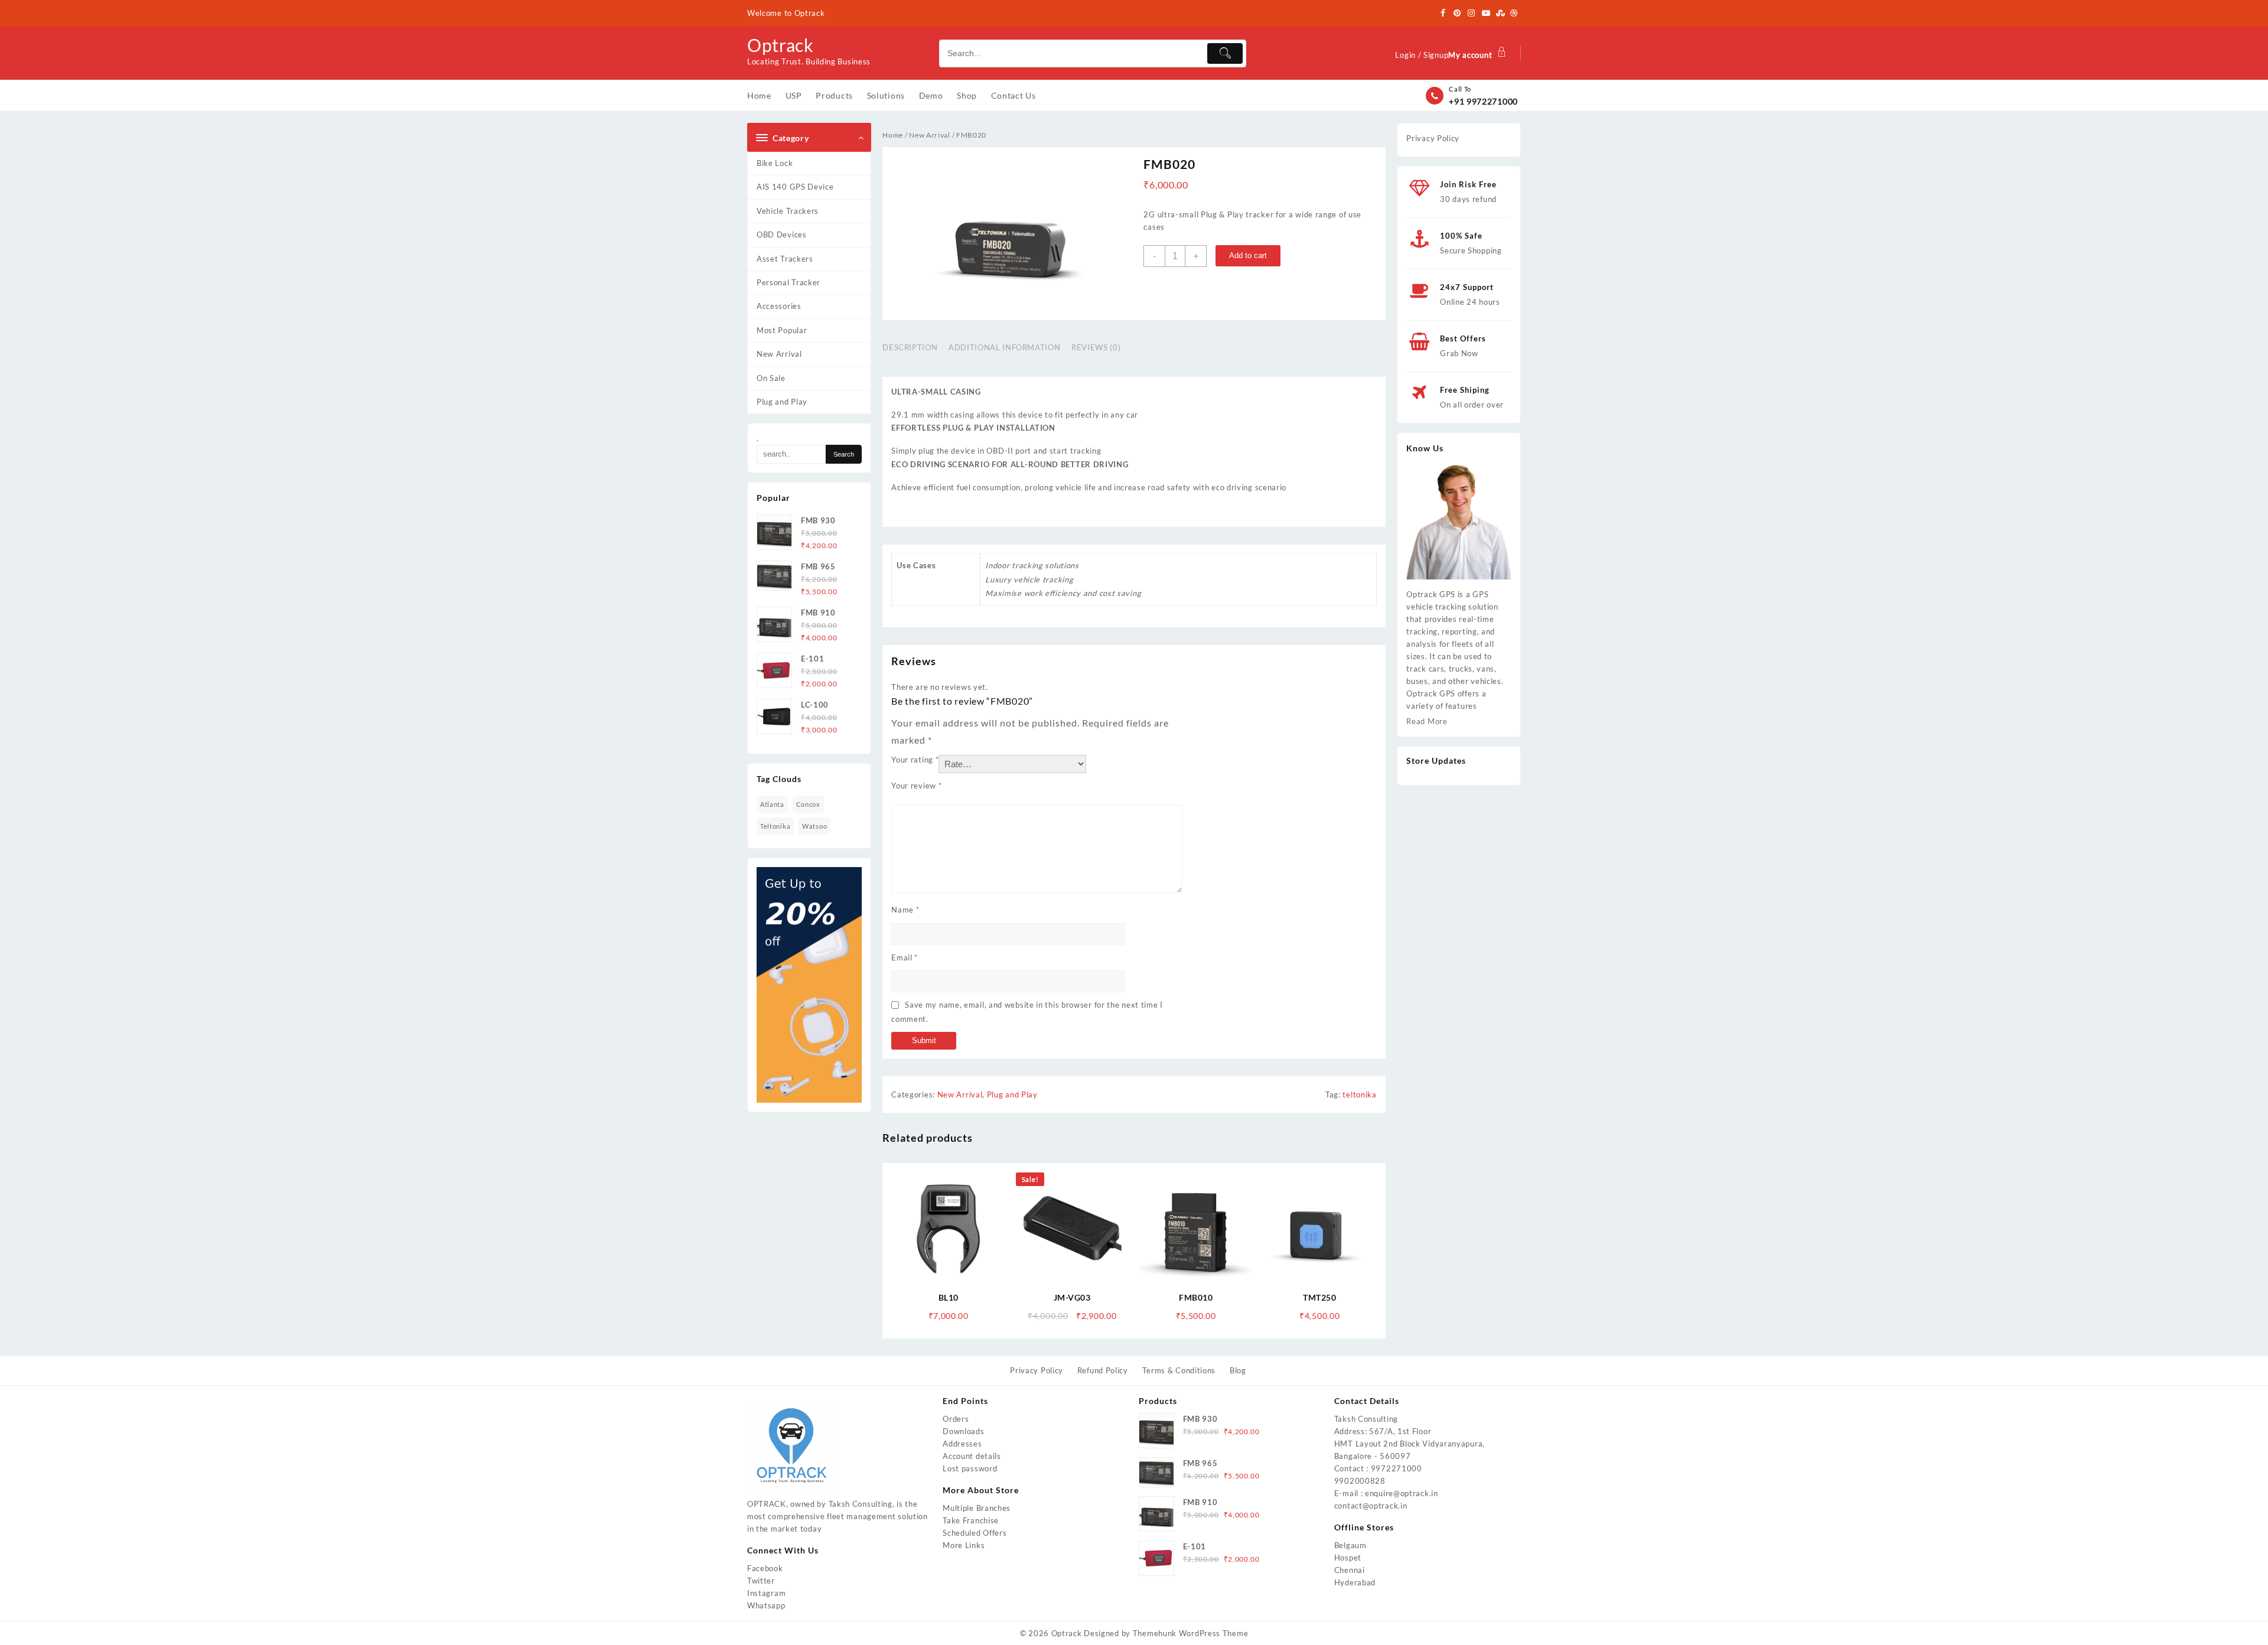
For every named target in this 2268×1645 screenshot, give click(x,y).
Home (893, 135)
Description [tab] (910, 347)
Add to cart (1248, 255)
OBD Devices (782, 234)
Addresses (962, 1444)
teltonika (775, 826)
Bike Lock (775, 163)
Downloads (963, 1431)
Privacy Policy (1433, 138)
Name (905, 910)
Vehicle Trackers (788, 211)
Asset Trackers (785, 259)
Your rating (915, 760)
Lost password (970, 1468)
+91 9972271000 (1483, 101)
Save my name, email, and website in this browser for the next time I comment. (1027, 1012)
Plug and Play (782, 402)
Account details (972, 1456)
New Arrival (779, 354)
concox (808, 804)
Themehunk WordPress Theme (1191, 1633)
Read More (1427, 721)
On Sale (771, 378)
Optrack (781, 45)
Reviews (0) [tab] (1096, 347)
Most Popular (782, 330)
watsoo (814, 826)
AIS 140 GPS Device (795, 187)
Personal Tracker (788, 282)
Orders (956, 1419)
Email (905, 957)
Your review (916, 786)
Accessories (779, 306)
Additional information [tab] (1004, 347)
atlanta (772, 804)
